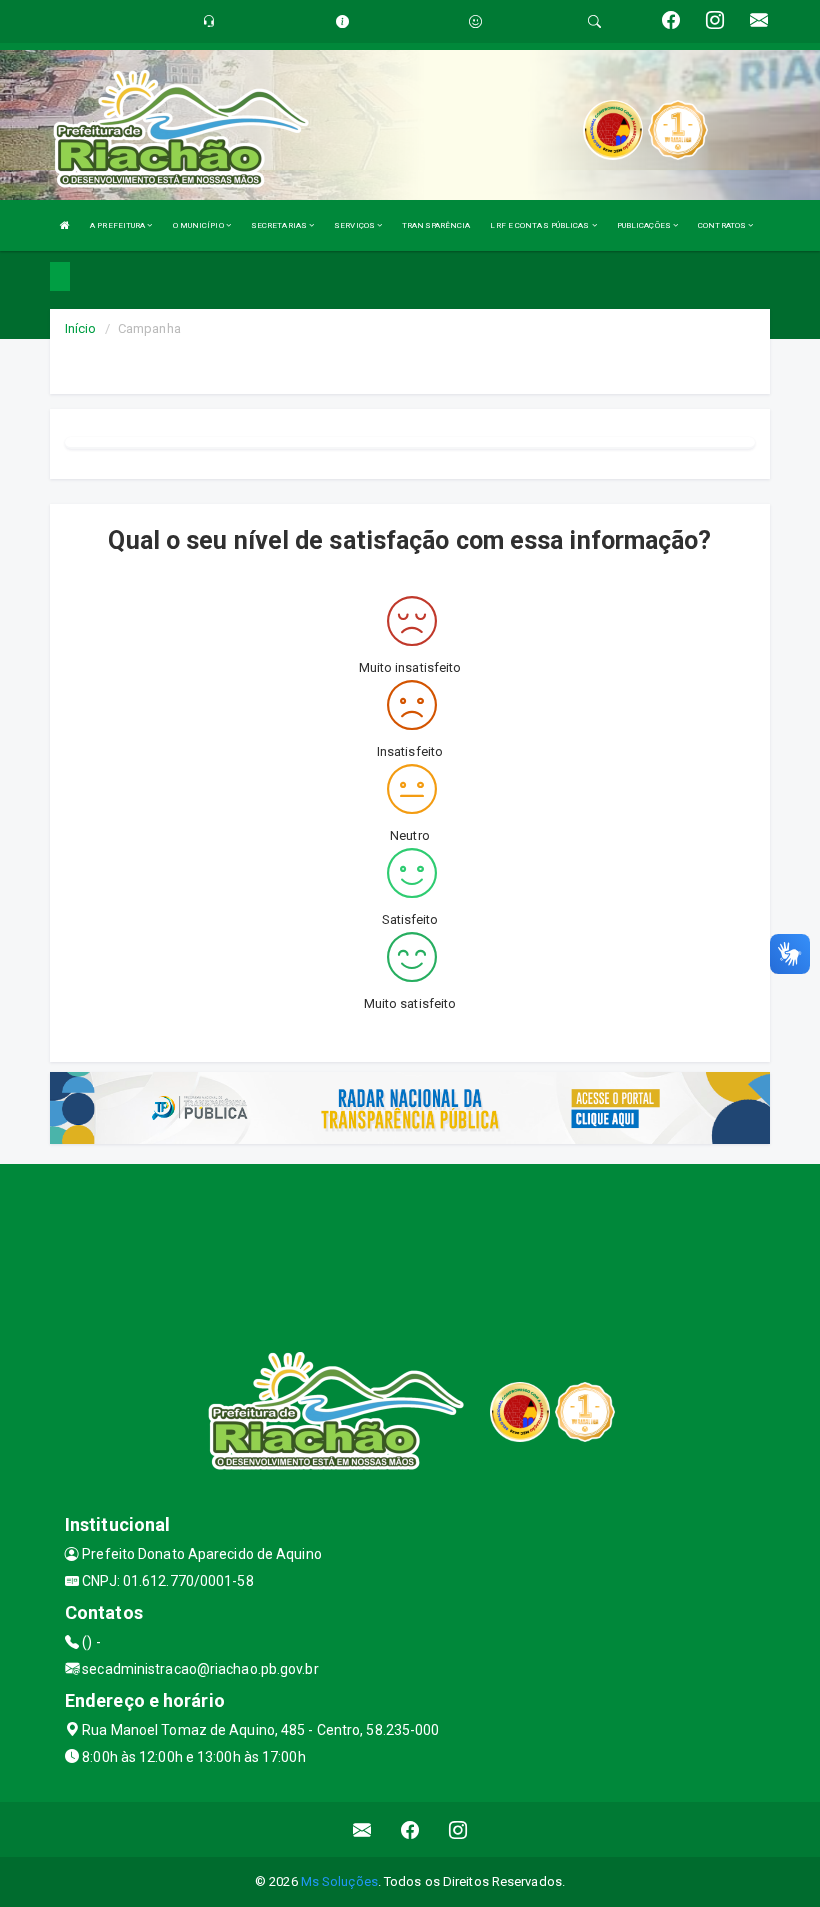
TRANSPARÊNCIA (436, 225)
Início (81, 328)
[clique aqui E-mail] (362, 1829)
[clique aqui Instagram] (458, 1829)
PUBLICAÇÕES (645, 225)
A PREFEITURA (118, 225)
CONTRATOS (723, 225)
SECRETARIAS (280, 225)
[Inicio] (65, 225)
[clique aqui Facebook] (410, 1829)
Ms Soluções (339, 1881)
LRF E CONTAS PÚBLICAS (540, 225)
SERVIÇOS (355, 225)
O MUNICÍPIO (199, 225)
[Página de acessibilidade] (475, 21)
